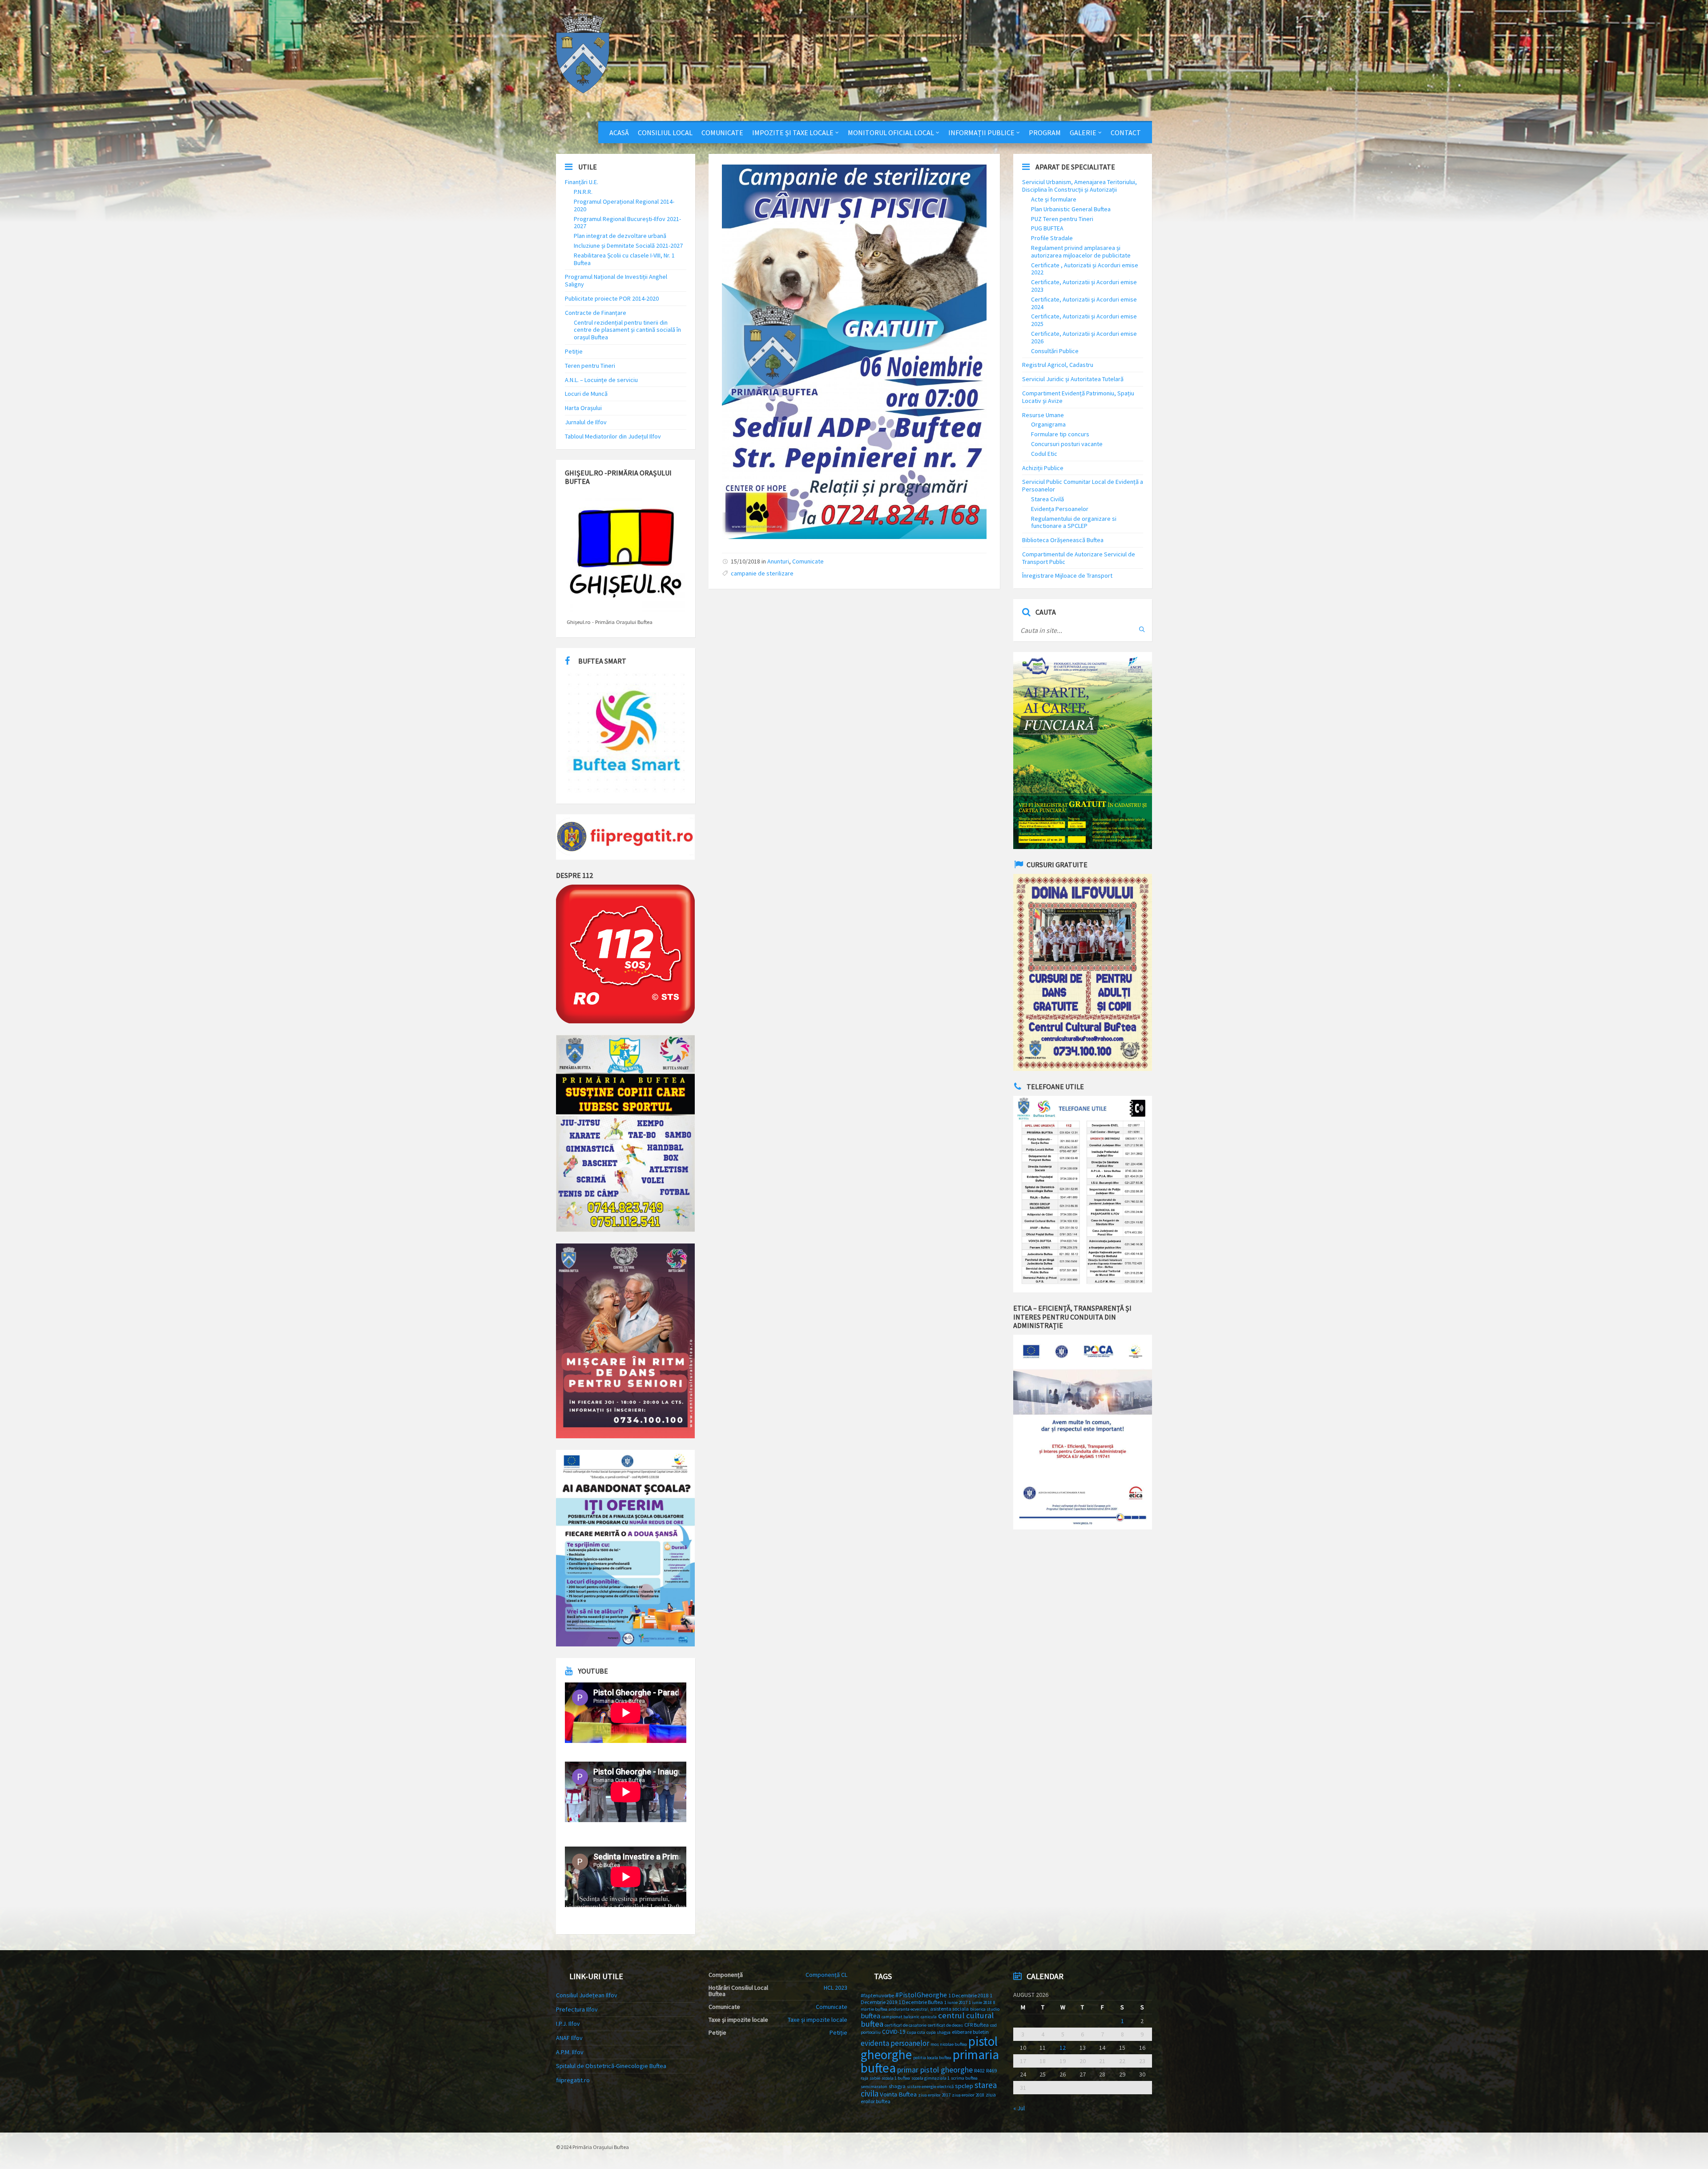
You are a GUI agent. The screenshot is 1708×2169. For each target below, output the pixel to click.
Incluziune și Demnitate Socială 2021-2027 (628, 245)
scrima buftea (964, 2078)
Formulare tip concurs (1060, 434)
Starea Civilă (1047, 499)
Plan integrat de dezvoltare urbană (620, 236)
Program (1045, 133)
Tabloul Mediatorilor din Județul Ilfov (613, 436)
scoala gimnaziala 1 (931, 2078)
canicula (929, 2017)
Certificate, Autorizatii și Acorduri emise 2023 (1084, 286)
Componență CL (826, 1975)
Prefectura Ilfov (577, 2009)
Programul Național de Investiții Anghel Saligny (616, 280)
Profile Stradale (1052, 238)
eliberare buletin (970, 2032)
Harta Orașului (583, 408)
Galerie (1083, 133)
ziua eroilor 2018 (968, 2095)
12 (1063, 2048)
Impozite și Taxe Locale (793, 133)
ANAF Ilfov (569, 2038)
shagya (897, 2086)
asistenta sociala (949, 2009)
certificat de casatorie (906, 2025)
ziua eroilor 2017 (934, 2095)
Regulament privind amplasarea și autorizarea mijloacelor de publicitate (1081, 252)
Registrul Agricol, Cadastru (1058, 365)
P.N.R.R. (583, 192)
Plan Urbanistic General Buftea (1071, 209)
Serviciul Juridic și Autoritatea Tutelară (1073, 379)
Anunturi (778, 561)
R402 (979, 2070)
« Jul (1019, 2108)
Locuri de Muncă (586, 394)
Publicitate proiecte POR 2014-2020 (612, 298)
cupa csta (916, 2032)
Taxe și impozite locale (818, 2020)
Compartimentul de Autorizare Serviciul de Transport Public (1079, 558)
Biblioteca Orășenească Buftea (1063, 540)
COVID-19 (894, 2032)
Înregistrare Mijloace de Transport (1067, 575)
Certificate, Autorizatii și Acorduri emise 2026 (1084, 337)
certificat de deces (945, 2025)
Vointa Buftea (898, 2094)
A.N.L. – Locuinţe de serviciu (601, 380)
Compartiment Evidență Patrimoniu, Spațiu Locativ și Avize (1078, 397)
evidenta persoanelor (895, 2043)
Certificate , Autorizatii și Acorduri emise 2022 (1085, 269)
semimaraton (874, 2087)
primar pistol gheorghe (935, 2070)
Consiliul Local (665, 133)
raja (864, 2078)
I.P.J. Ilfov (568, 2024)
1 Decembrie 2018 (968, 1995)
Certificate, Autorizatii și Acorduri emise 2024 (1084, 303)
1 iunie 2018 (980, 2002)
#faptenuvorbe (877, 1995)
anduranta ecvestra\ (909, 2009)
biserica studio (985, 2009)
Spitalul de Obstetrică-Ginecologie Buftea (611, 2066)
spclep (964, 2086)
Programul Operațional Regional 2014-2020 (624, 205)
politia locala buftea (932, 2058)
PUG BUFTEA (1047, 228)
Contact (1126, 133)
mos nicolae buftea (949, 2044)
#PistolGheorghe (921, 1995)
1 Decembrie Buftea (921, 2002)
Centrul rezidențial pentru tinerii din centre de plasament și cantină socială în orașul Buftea (627, 330)
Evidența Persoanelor (1060, 509)
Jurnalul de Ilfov (586, 422)
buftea (870, 2016)
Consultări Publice (1055, 351)
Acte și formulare (1054, 199)
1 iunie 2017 (956, 2002)
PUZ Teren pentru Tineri (1062, 219)
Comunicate (722, 133)
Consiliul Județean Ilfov (587, 1995)
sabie (875, 2078)
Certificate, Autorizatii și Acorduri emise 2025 (1084, 320)
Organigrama (1048, 424)
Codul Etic (1044, 454)
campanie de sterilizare (762, 573)
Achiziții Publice (1043, 468)
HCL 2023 (836, 1988)
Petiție (574, 351)
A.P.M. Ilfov (570, 2052)
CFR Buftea (977, 2025)
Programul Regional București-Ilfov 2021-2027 (627, 223)
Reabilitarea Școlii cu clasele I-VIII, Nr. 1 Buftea (624, 259)
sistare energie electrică (930, 2087)
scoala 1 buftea (896, 2078)
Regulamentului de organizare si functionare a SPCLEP (1074, 522)
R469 (991, 2070)
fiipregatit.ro (573, 2080)
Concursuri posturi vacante (1067, 444)
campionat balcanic (900, 2017)
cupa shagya (939, 2032)
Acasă (619, 133)
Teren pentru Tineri (590, 366)
